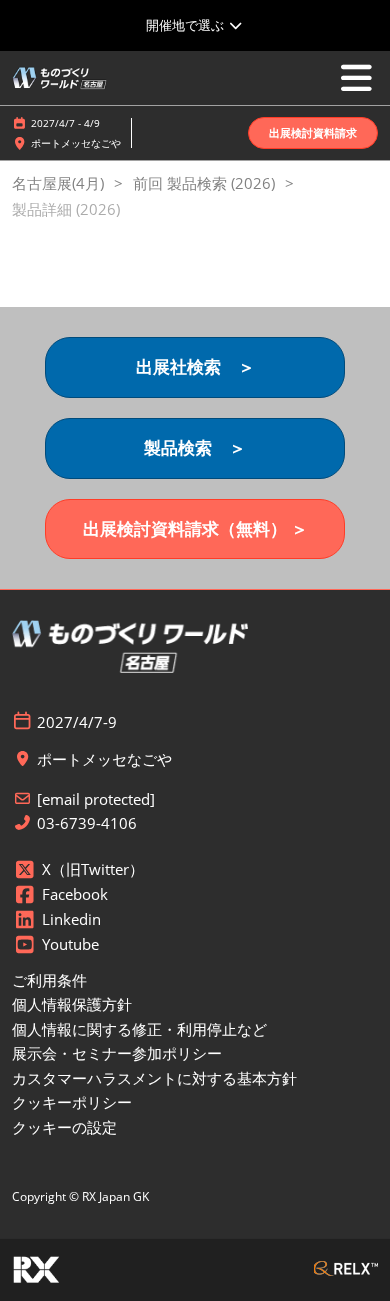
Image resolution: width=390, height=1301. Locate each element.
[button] (313, 133)
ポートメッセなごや (76, 143)
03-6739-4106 (87, 823)
